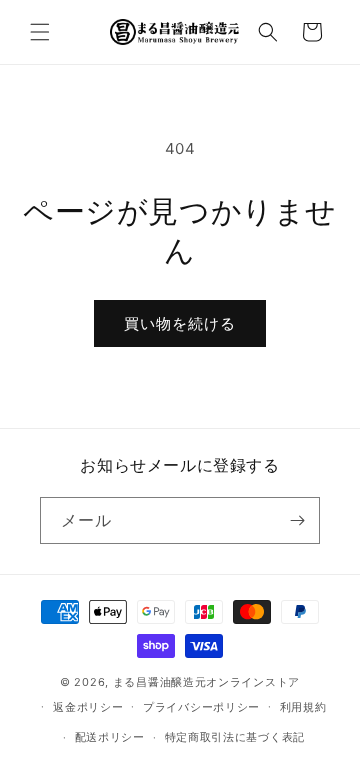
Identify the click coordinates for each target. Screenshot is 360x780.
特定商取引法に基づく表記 (235, 737)
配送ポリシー (110, 737)
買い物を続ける (180, 323)
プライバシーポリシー (201, 707)
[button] (40, 32)
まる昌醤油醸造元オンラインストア (206, 682)
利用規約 (303, 707)
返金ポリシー (88, 707)
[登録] (297, 520)
